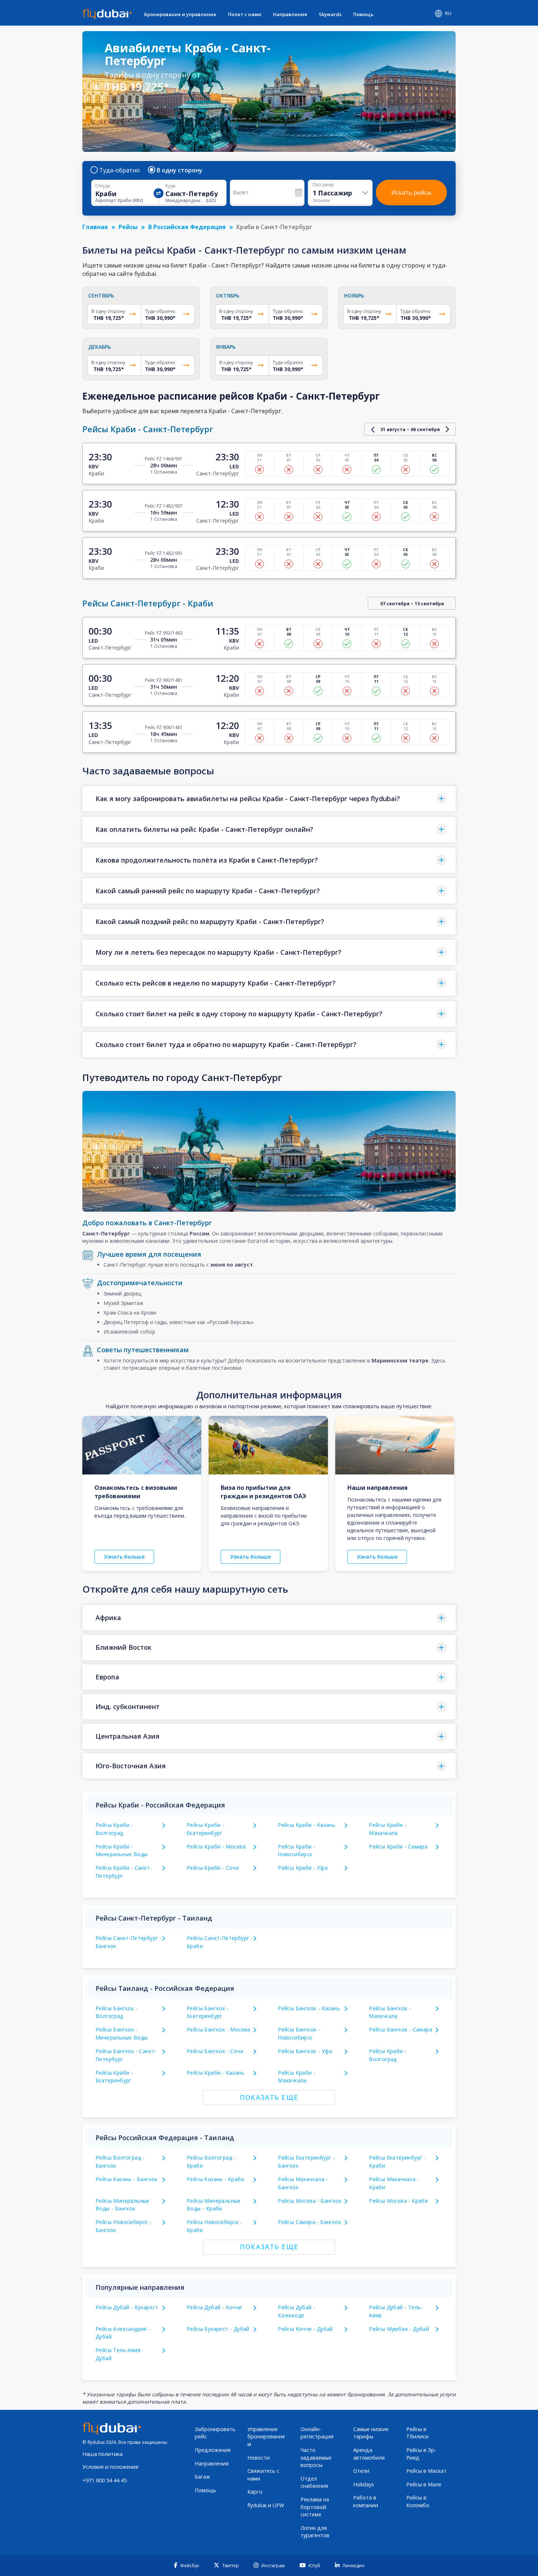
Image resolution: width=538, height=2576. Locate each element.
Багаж (202, 2477)
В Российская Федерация (187, 227)
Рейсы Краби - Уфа (303, 1868)
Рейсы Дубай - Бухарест (127, 2307)
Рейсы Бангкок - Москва (218, 2029)
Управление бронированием (266, 2437)
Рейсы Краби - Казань (307, 1825)
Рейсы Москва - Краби (398, 2201)
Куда (170, 186)
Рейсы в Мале (424, 2484)
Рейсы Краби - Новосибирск (296, 1850)
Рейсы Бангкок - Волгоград (117, 2012)
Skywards (330, 14)
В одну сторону (180, 170)
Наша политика (102, 2454)
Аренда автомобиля (369, 2454)
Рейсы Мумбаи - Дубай (399, 2329)
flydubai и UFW (266, 2505)
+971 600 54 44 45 (104, 2480)
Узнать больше (124, 1557)
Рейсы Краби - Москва (216, 1846)
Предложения (213, 2450)
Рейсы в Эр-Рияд (421, 2454)
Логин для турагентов (315, 2532)
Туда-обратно (119, 170)
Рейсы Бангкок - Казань (309, 2008)
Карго (255, 2492)
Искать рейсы (411, 192)
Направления (290, 14)
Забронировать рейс (215, 2433)
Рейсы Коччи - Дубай (305, 2329)
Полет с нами (245, 14)
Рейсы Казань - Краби (215, 2179)
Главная (95, 227)
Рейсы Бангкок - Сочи (215, 2051)
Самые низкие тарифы (371, 2433)
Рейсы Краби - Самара (398, 1846)
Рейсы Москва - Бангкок (310, 2201)
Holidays (364, 2484)
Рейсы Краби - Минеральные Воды (122, 1850)
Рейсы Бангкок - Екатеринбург (208, 2012)
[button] (269, 799)
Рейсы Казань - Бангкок (127, 2179)
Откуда (103, 186)
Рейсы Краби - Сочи (213, 1868)
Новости (259, 2458)
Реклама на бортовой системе (315, 2507)
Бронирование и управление (180, 14)
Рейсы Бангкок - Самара (401, 2029)
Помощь (363, 14)
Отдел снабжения (314, 2482)
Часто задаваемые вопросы (316, 2457)
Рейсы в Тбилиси (417, 2433)
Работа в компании (366, 2501)
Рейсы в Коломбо (418, 2501)
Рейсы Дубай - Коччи (214, 2307)
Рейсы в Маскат (426, 2471)
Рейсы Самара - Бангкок (309, 2222)
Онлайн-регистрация (317, 2433)
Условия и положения (110, 2467)
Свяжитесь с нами (263, 2475)
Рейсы (128, 227)
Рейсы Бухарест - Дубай (218, 2329)
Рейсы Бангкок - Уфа (305, 2051)
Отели (361, 2471)
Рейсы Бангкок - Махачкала (390, 2012)
